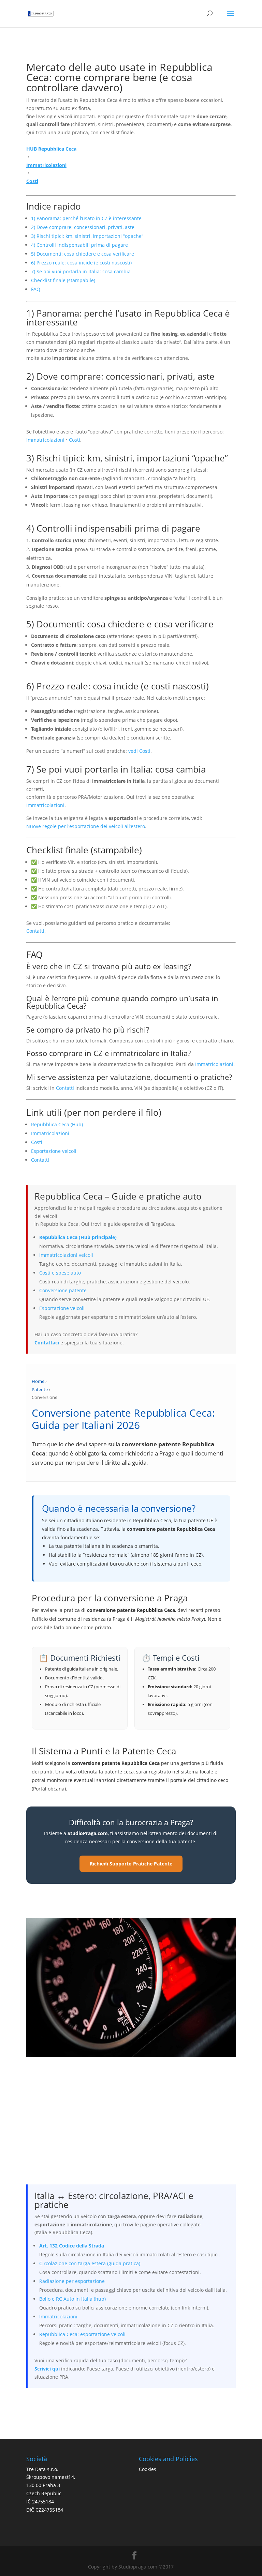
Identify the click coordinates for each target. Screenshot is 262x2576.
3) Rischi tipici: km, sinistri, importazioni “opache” (87, 236)
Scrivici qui (47, 2369)
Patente (40, 1390)
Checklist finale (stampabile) (63, 280)
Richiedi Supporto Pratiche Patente (131, 1864)
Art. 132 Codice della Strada (72, 2246)
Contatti (35, 931)
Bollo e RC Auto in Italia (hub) (72, 2299)
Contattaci (47, 1343)
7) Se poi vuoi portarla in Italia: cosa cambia (81, 271)
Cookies (148, 2469)
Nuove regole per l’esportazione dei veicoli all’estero (86, 826)
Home (38, 1381)
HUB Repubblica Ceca (51, 149)
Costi (32, 181)
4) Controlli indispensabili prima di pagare (79, 245)
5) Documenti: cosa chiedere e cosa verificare (83, 254)
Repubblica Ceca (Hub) (57, 1124)
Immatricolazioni (46, 165)
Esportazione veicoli (54, 1151)
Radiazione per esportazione (72, 2281)
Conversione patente (63, 1290)
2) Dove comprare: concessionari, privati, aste (83, 227)
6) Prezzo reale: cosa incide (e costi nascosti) (81, 263)
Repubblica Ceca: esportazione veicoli (82, 2334)
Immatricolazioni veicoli (66, 1255)
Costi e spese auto (60, 1273)
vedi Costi (139, 751)
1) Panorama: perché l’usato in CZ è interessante (86, 218)
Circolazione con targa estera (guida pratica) (90, 2263)
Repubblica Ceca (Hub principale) (78, 1237)
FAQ (36, 289)
